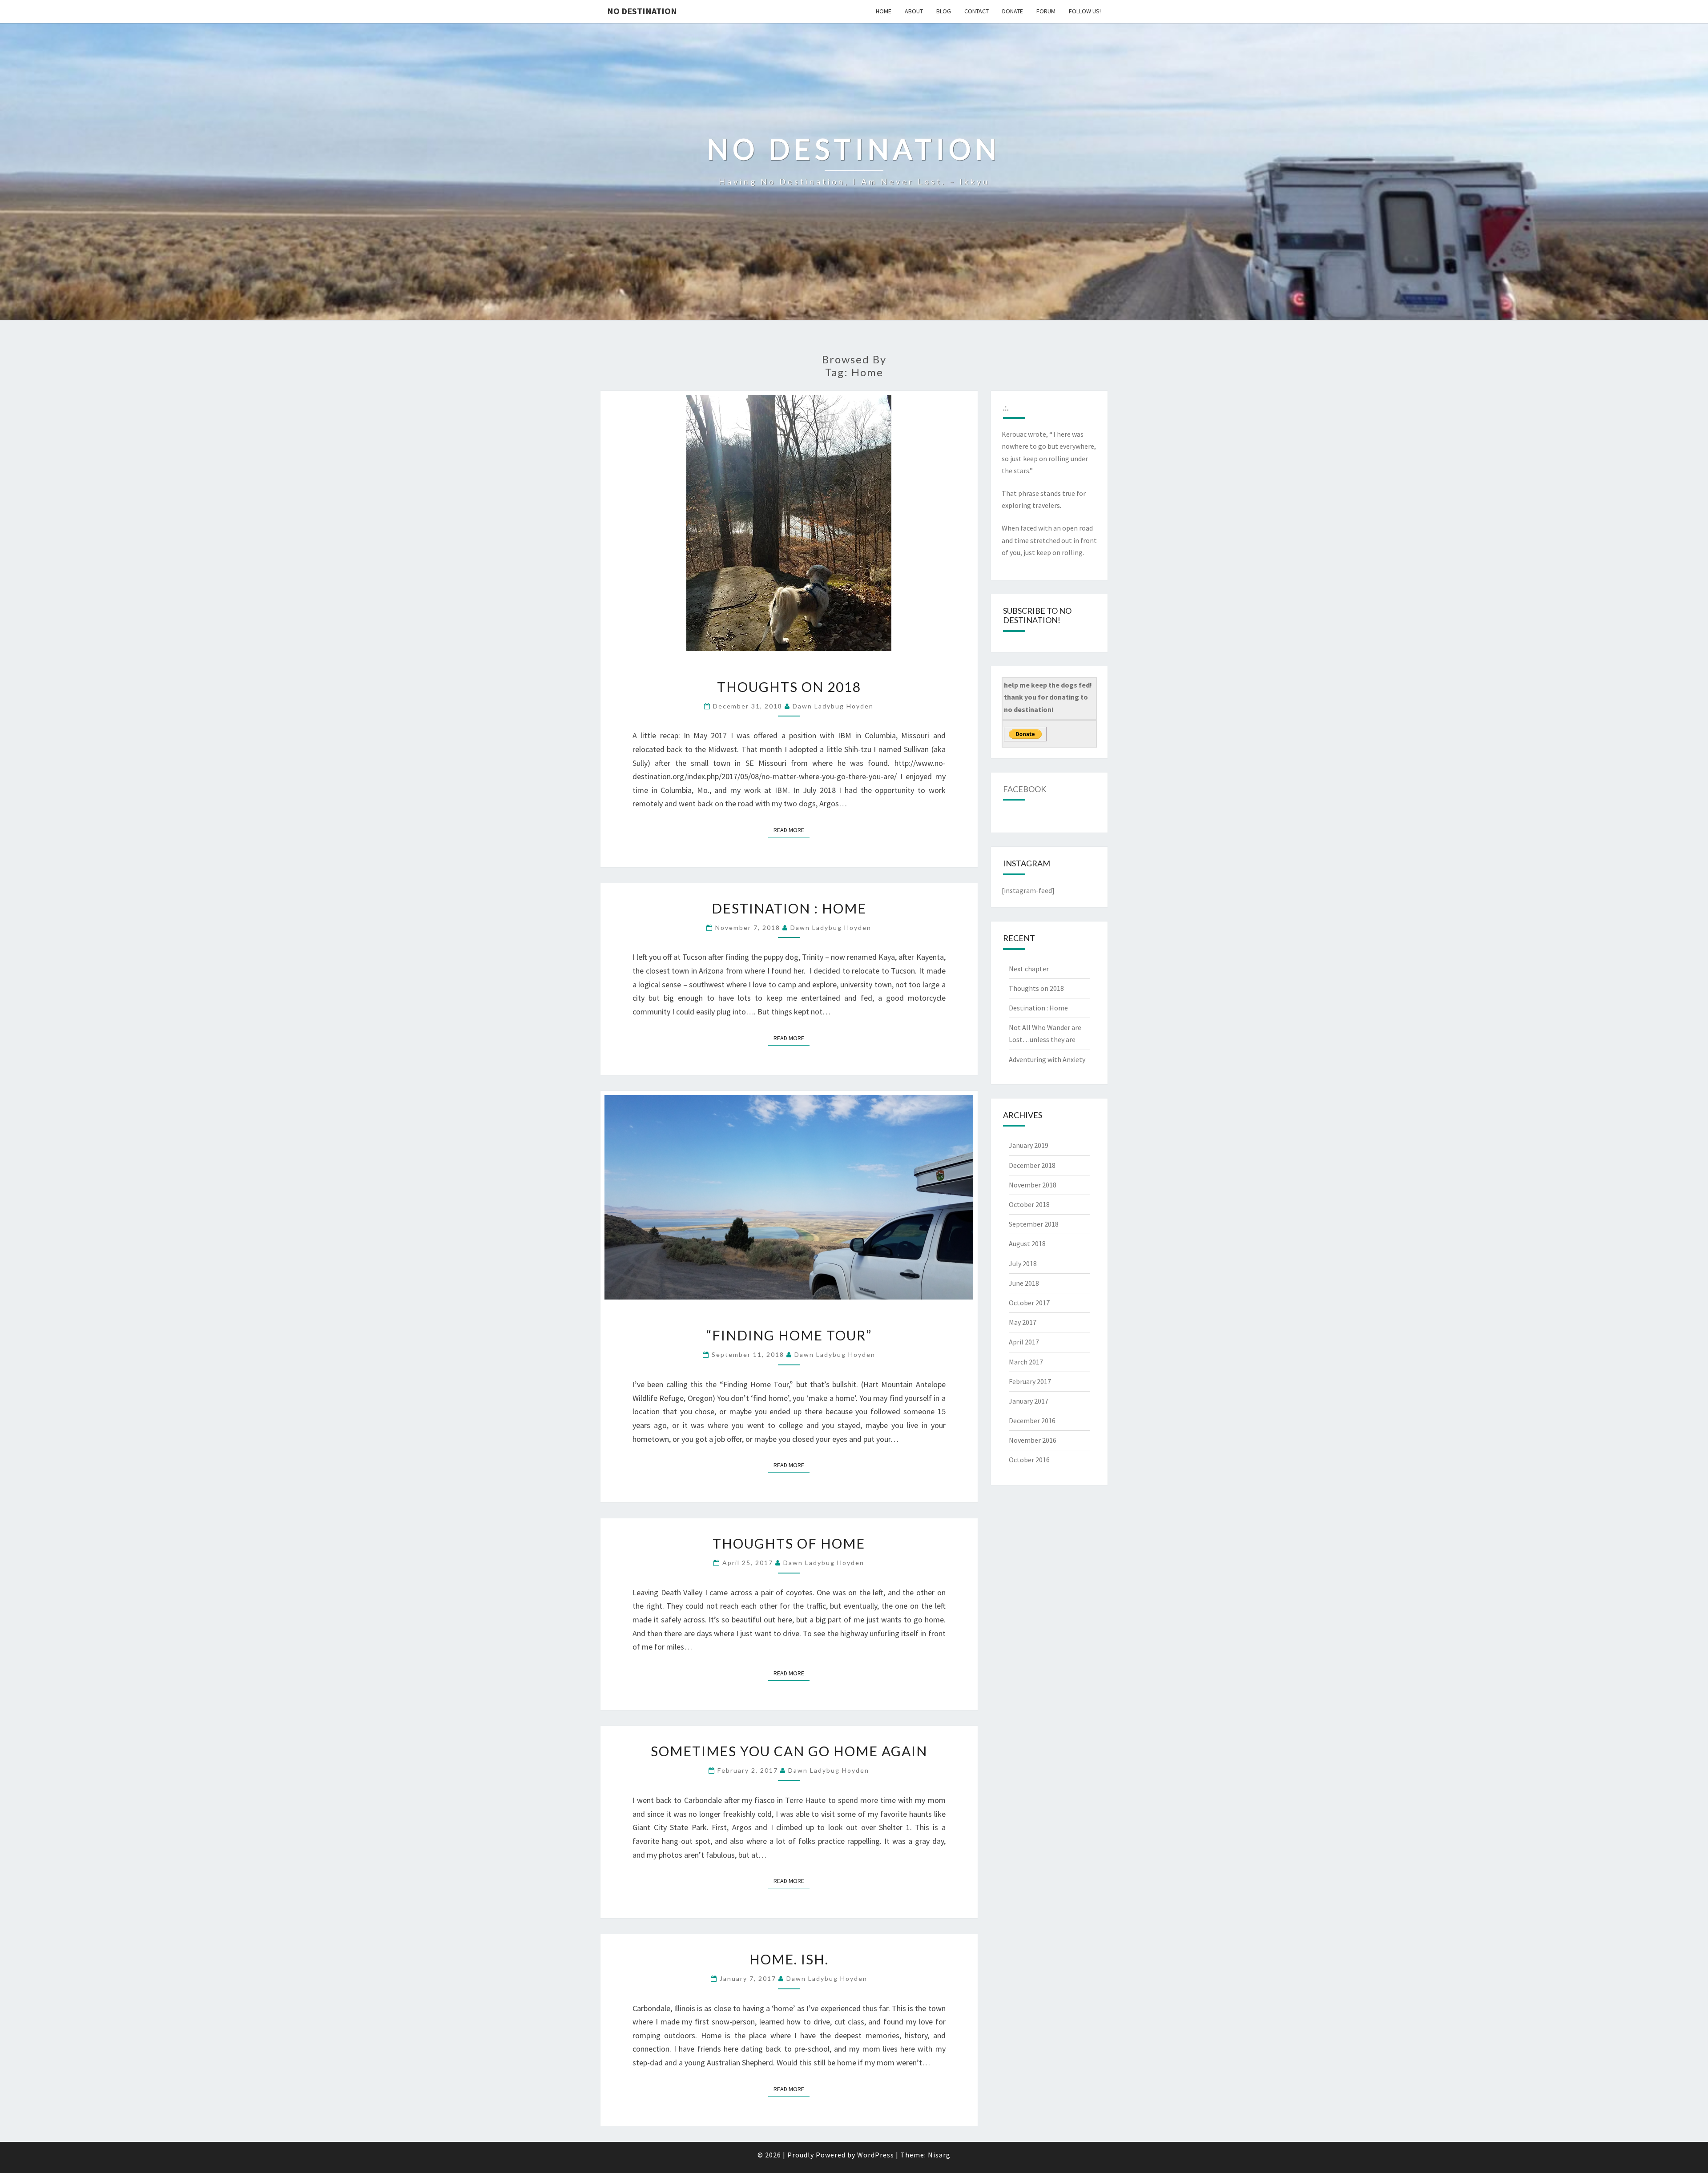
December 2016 (1032, 1420)
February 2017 (1030, 1381)
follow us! (1085, 11)
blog (944, 11)
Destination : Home (789, 908)
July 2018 (1023, 1264)
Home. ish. (789, 1959)
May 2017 (1023, 1322)
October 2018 (1029, 1204)
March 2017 (1026, 1362)
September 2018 (1034, 1224)
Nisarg (939, 2155)
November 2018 (1033, 1185)
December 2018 (1032, 1165)
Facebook (1025, 789)
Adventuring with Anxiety (1047, 1059)
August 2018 (1027, 1243)
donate (1013, 11)
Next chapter (1029, 969)
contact (977, 11)
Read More (792, 830)
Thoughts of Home (789, 1543)
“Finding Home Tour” (789, 1335)
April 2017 (1024, 1342)
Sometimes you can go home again (789, 1751)
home (884, 11)
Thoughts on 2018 (789, 687)
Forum (1046, 11)
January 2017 (1029, 1401)
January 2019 (1029, 1145)
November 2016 (1033, 1440)
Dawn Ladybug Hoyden (833, 706)
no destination (642, 11)
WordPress (876, 2155)
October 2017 (1029, 1303)
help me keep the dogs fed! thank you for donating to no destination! (1048, 697)
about (914, 11)
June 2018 (1024, 1283)
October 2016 (1029, 1460)
